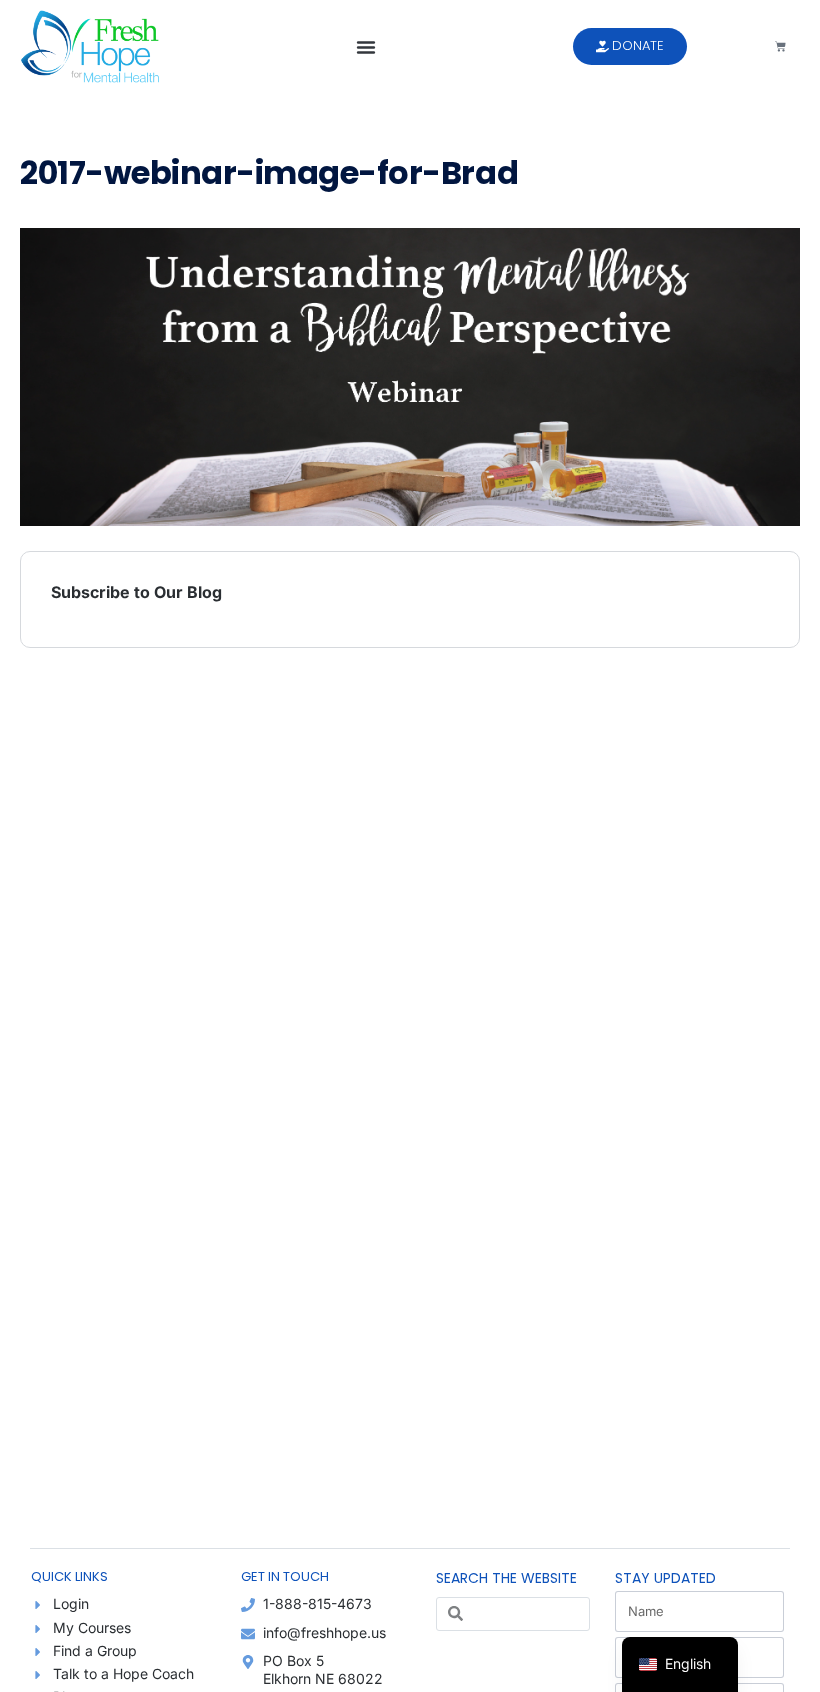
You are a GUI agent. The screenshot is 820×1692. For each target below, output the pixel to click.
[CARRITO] (780, 46)
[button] (366, 47)
